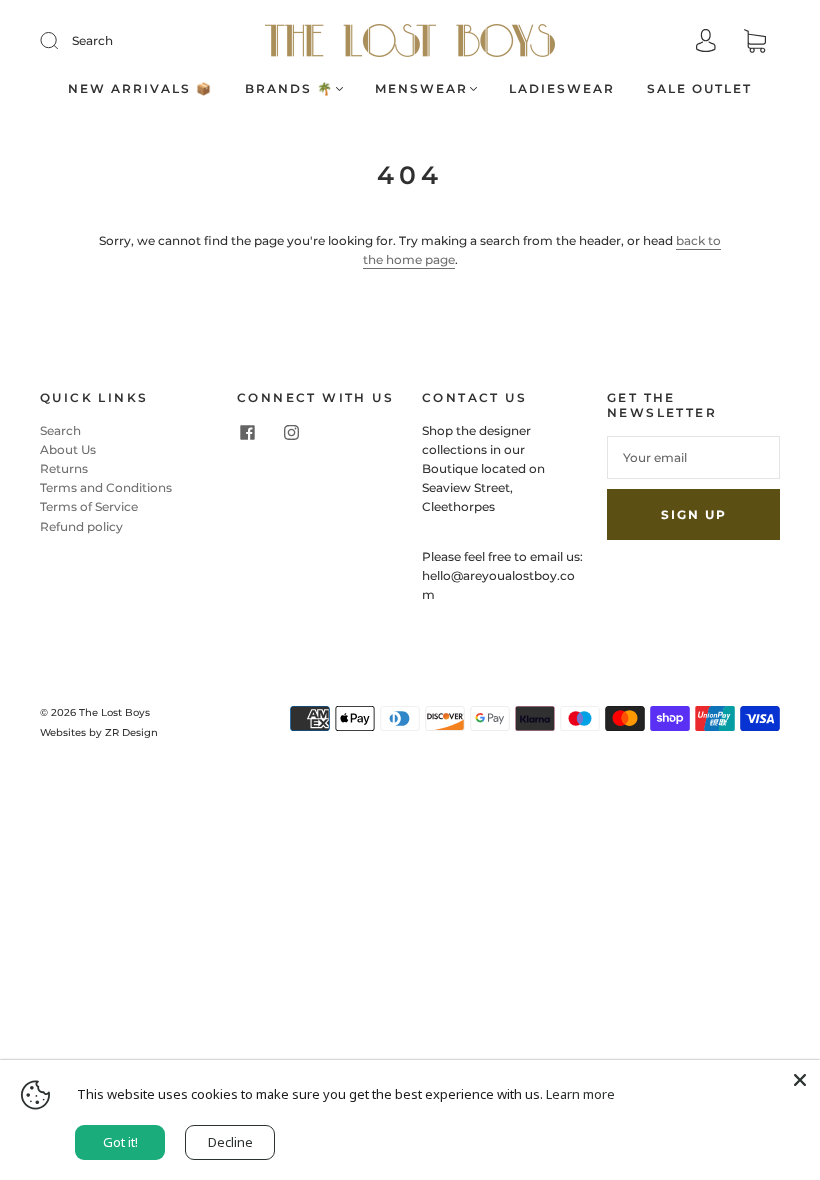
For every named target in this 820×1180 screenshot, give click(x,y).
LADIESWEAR (562, 88)
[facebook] (247, 433)
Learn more (580, 1094)
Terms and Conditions (106, 487)
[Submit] (62, 41)
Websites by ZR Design (99, 732)
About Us (68, 449)
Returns (64, 468)
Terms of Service (89, 506)
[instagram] (291, 433)
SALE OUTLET (699, 88)
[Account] (706, 42)
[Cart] (755, 42)
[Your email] (693, 457)
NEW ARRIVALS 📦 (140, 88)
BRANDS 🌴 (289, 88)
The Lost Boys (114, 712)
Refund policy (81, 526)
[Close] (800, 1080)
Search (92, 40)
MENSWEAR (421, 88)
